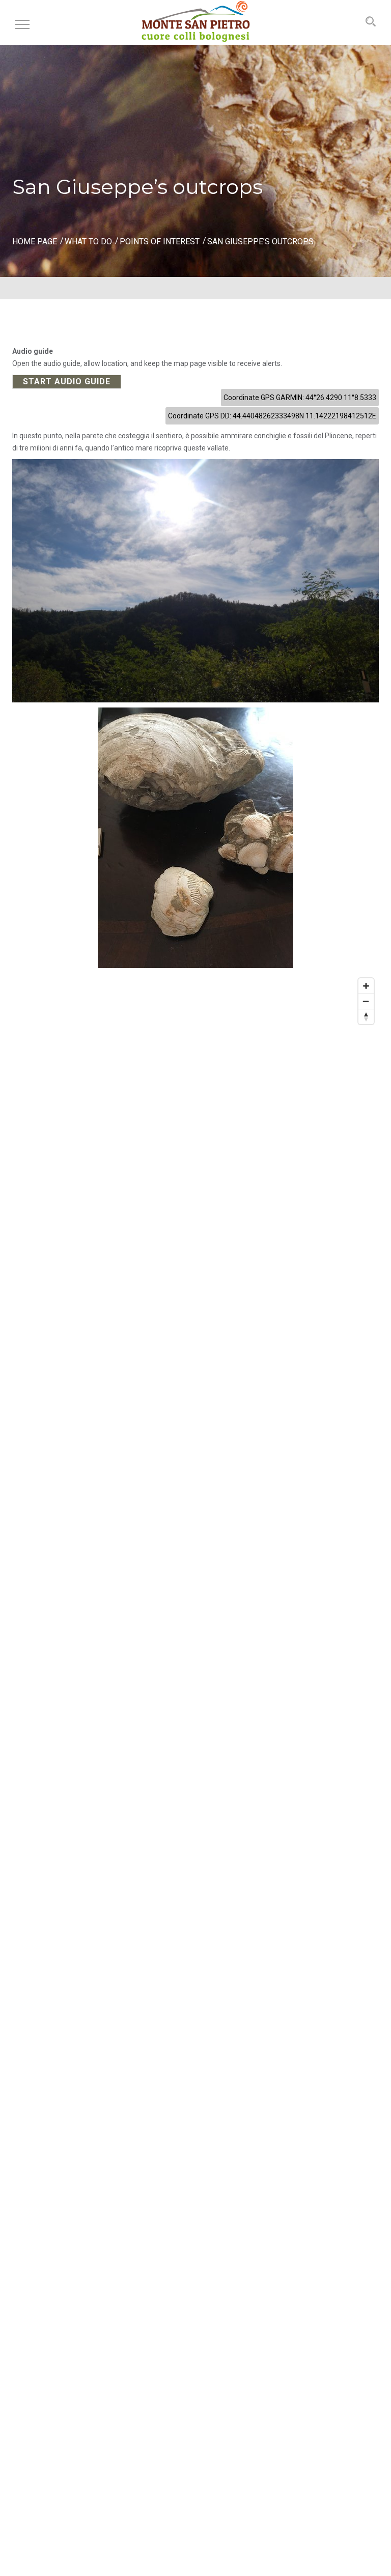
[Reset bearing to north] (366, 1016)
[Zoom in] (366, 986)
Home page (35, 242)
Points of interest (160, 242)
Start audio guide (67, 381)
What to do (88, 242)
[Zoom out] (366, 1001)
